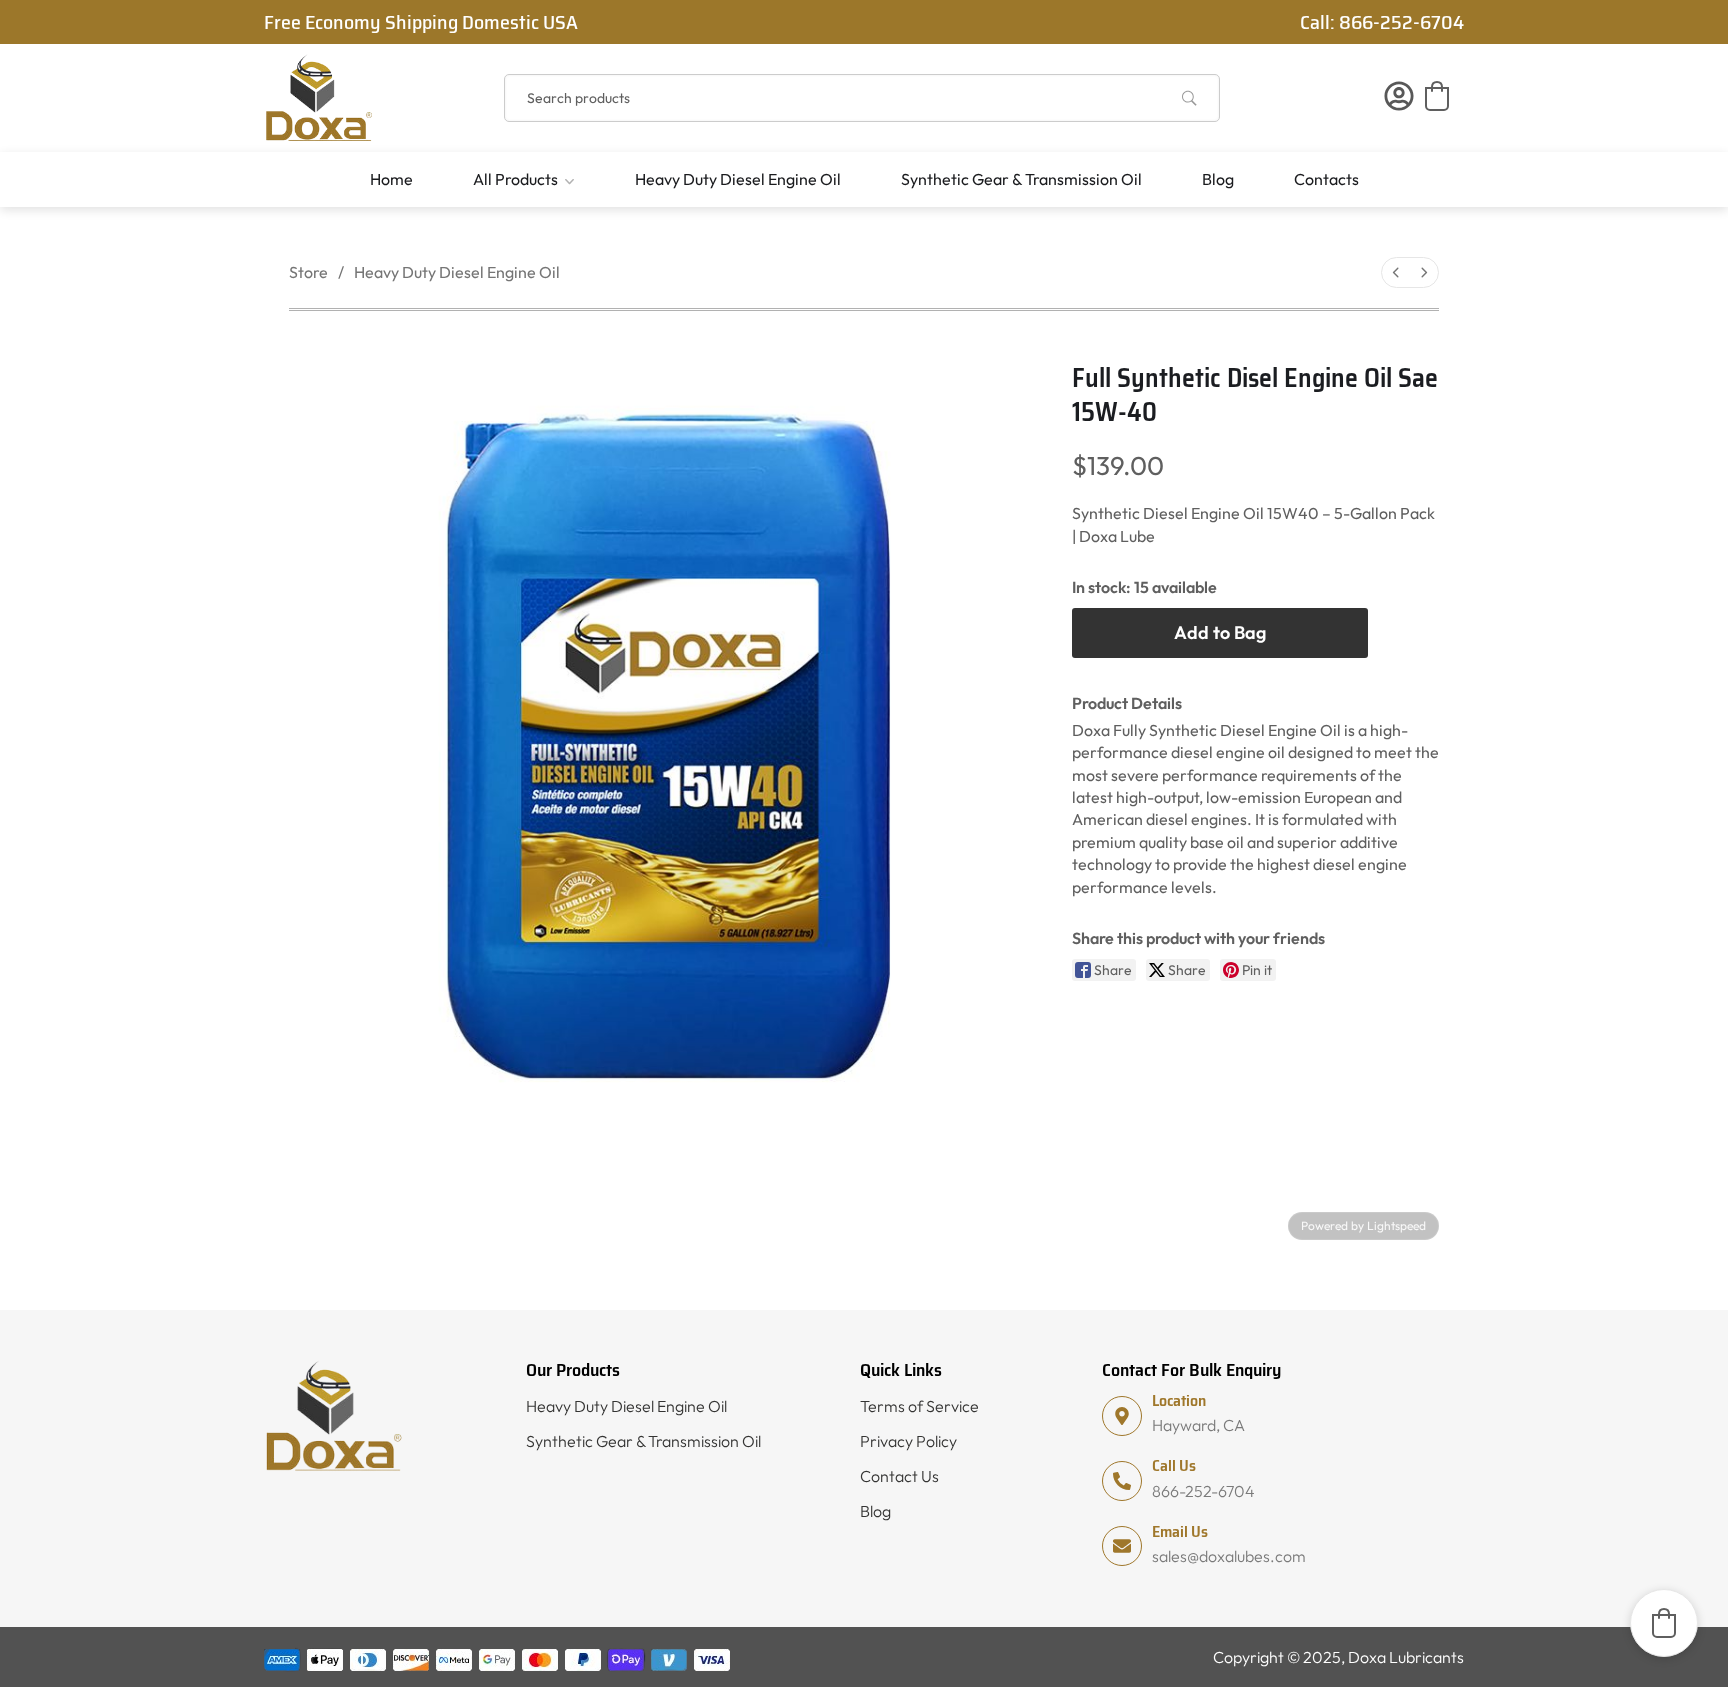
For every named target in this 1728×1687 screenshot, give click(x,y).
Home (391, 179)
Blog (1218, 179)
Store (308, 272)
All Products (515, 179)
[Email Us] (1122, 1546)
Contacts (1326, 179)
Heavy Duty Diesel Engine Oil (738, 179)
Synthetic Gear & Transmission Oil (1021, 179)
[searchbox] (862, 98)
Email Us (1180, 1531)
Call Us (1174, 1465)
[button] (1437, 96)
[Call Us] (1122, 1481)
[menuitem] (1396, 272)
